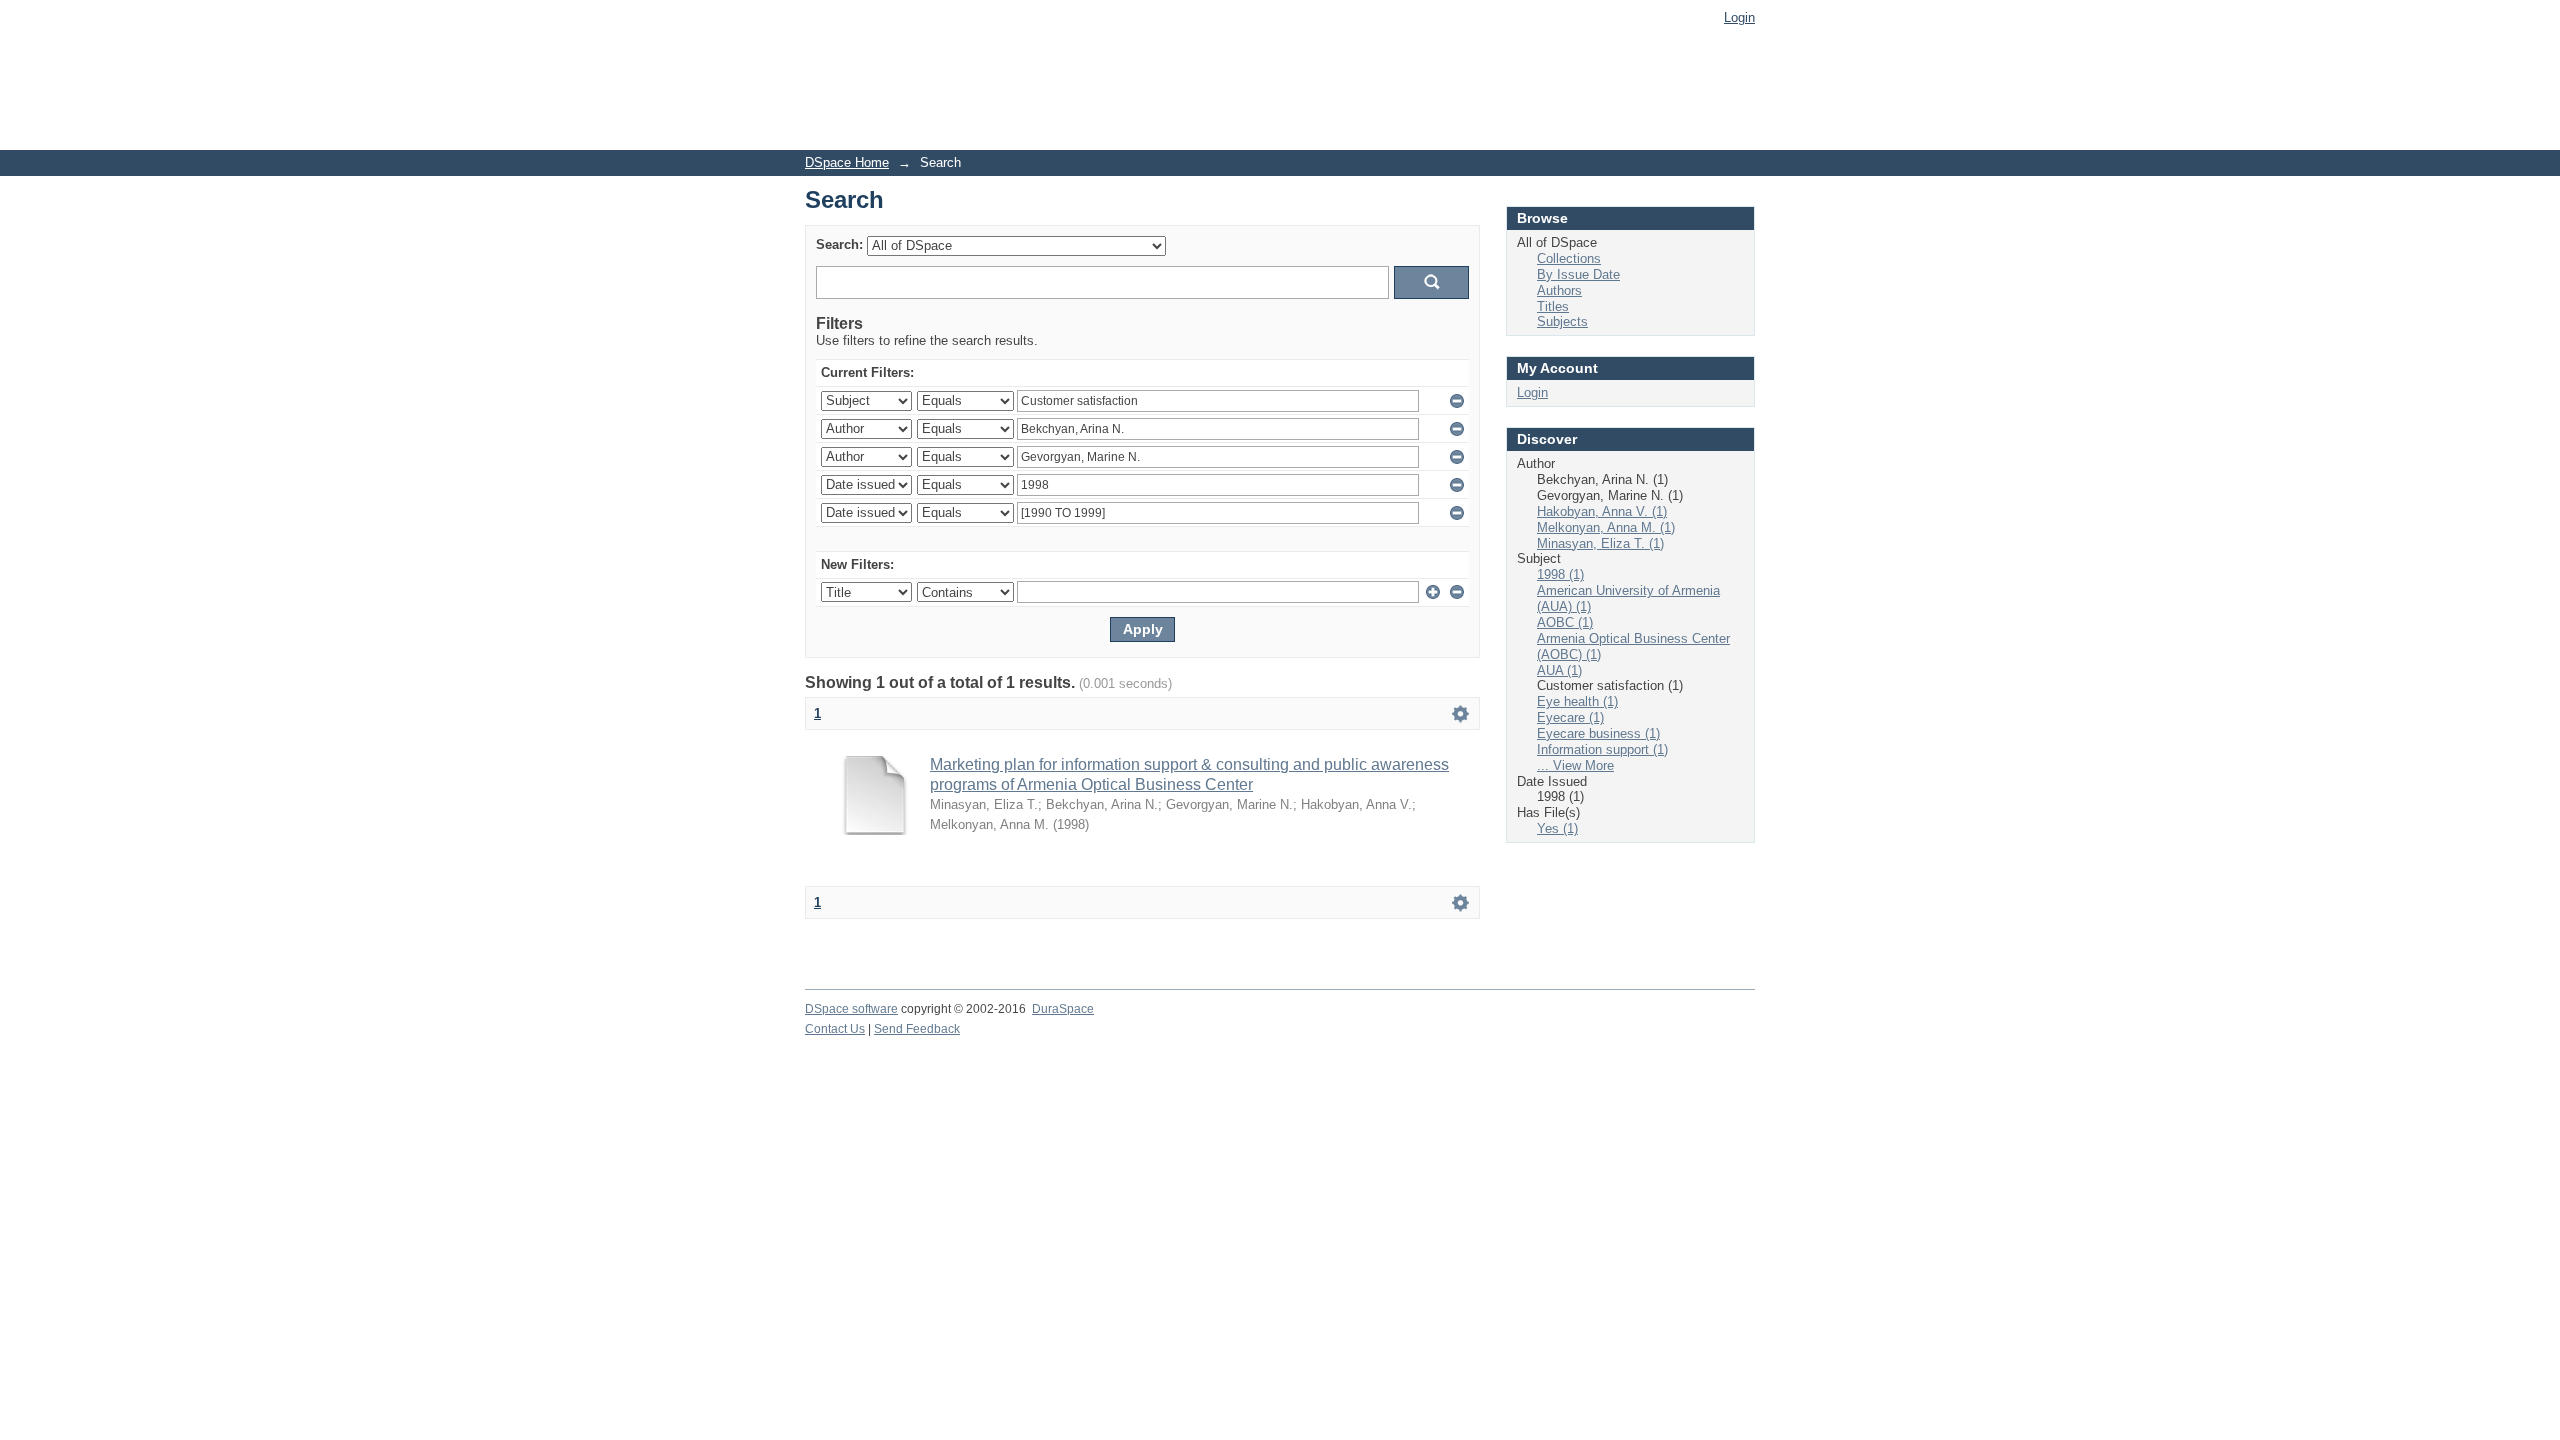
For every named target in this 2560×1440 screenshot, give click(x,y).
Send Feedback (917, 1029)
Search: (839, 244)
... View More (1575, 765)
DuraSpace (1063, 1009)
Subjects (1562, 321)
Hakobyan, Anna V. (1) (1602, 511)
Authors (1559, 290)
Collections (1569, 258)
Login (1739, 17)
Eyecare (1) (1570, 717)
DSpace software (851, 1009)
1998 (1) (1560, 574)
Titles (1553, 306)
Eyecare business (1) (1598, 733)
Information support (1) (1602, 749)
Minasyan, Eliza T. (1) (1600, 543)
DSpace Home (847, 162)
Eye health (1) (1577, 701)
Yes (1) (1557, 828)
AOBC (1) (1565, 622)
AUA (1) (1559, 670)
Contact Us (835, 1029)
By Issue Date (1578, 274)
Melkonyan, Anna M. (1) (1606, 527)
